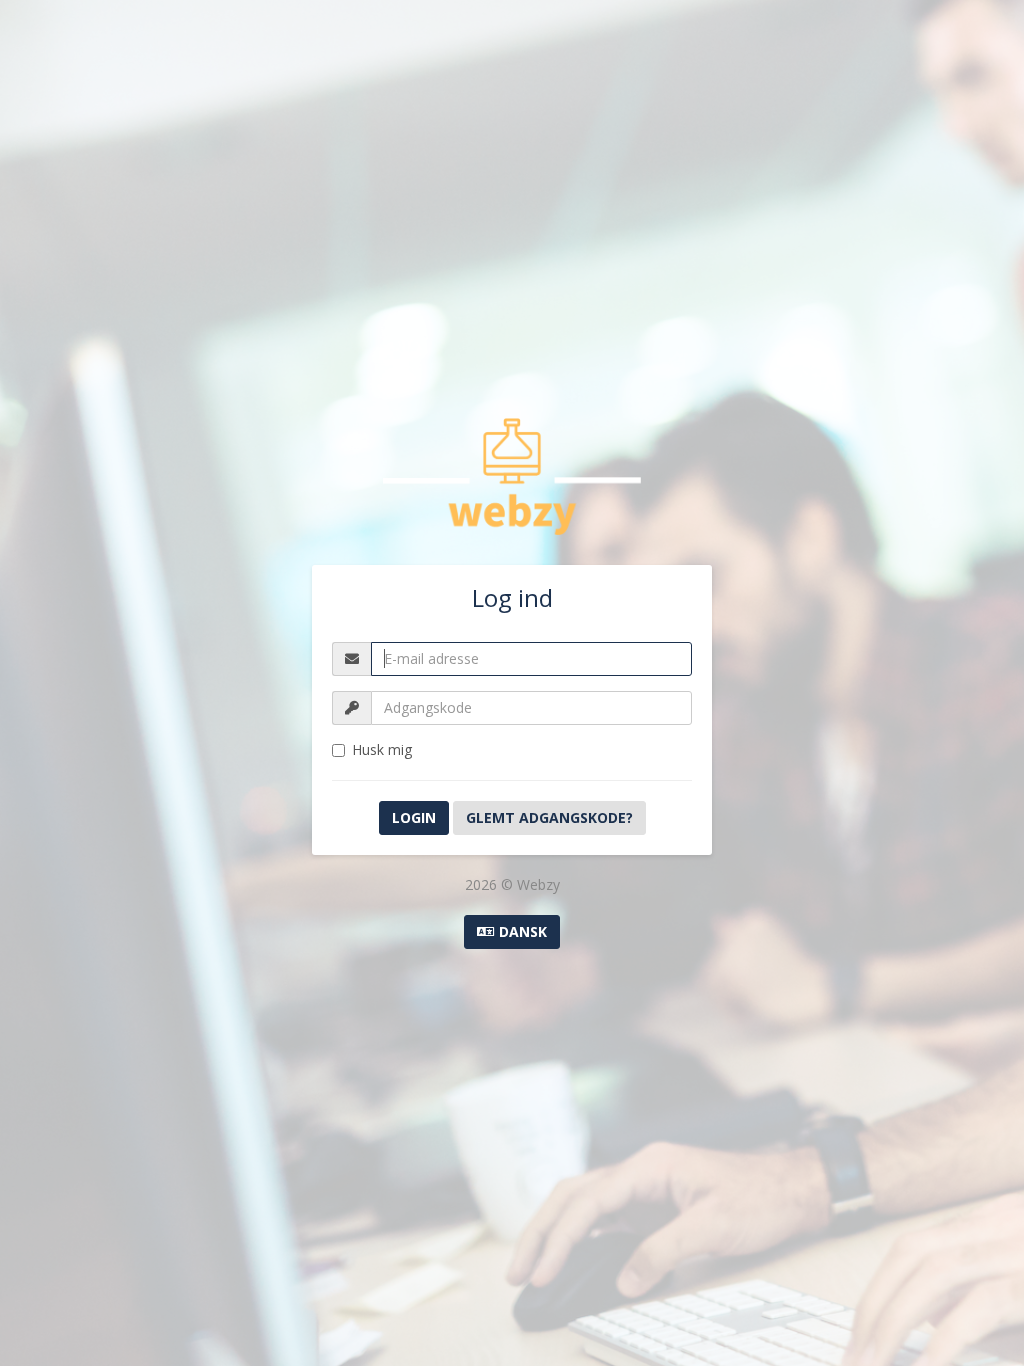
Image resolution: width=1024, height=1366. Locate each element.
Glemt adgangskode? (549, 817)
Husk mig (382, 749)
